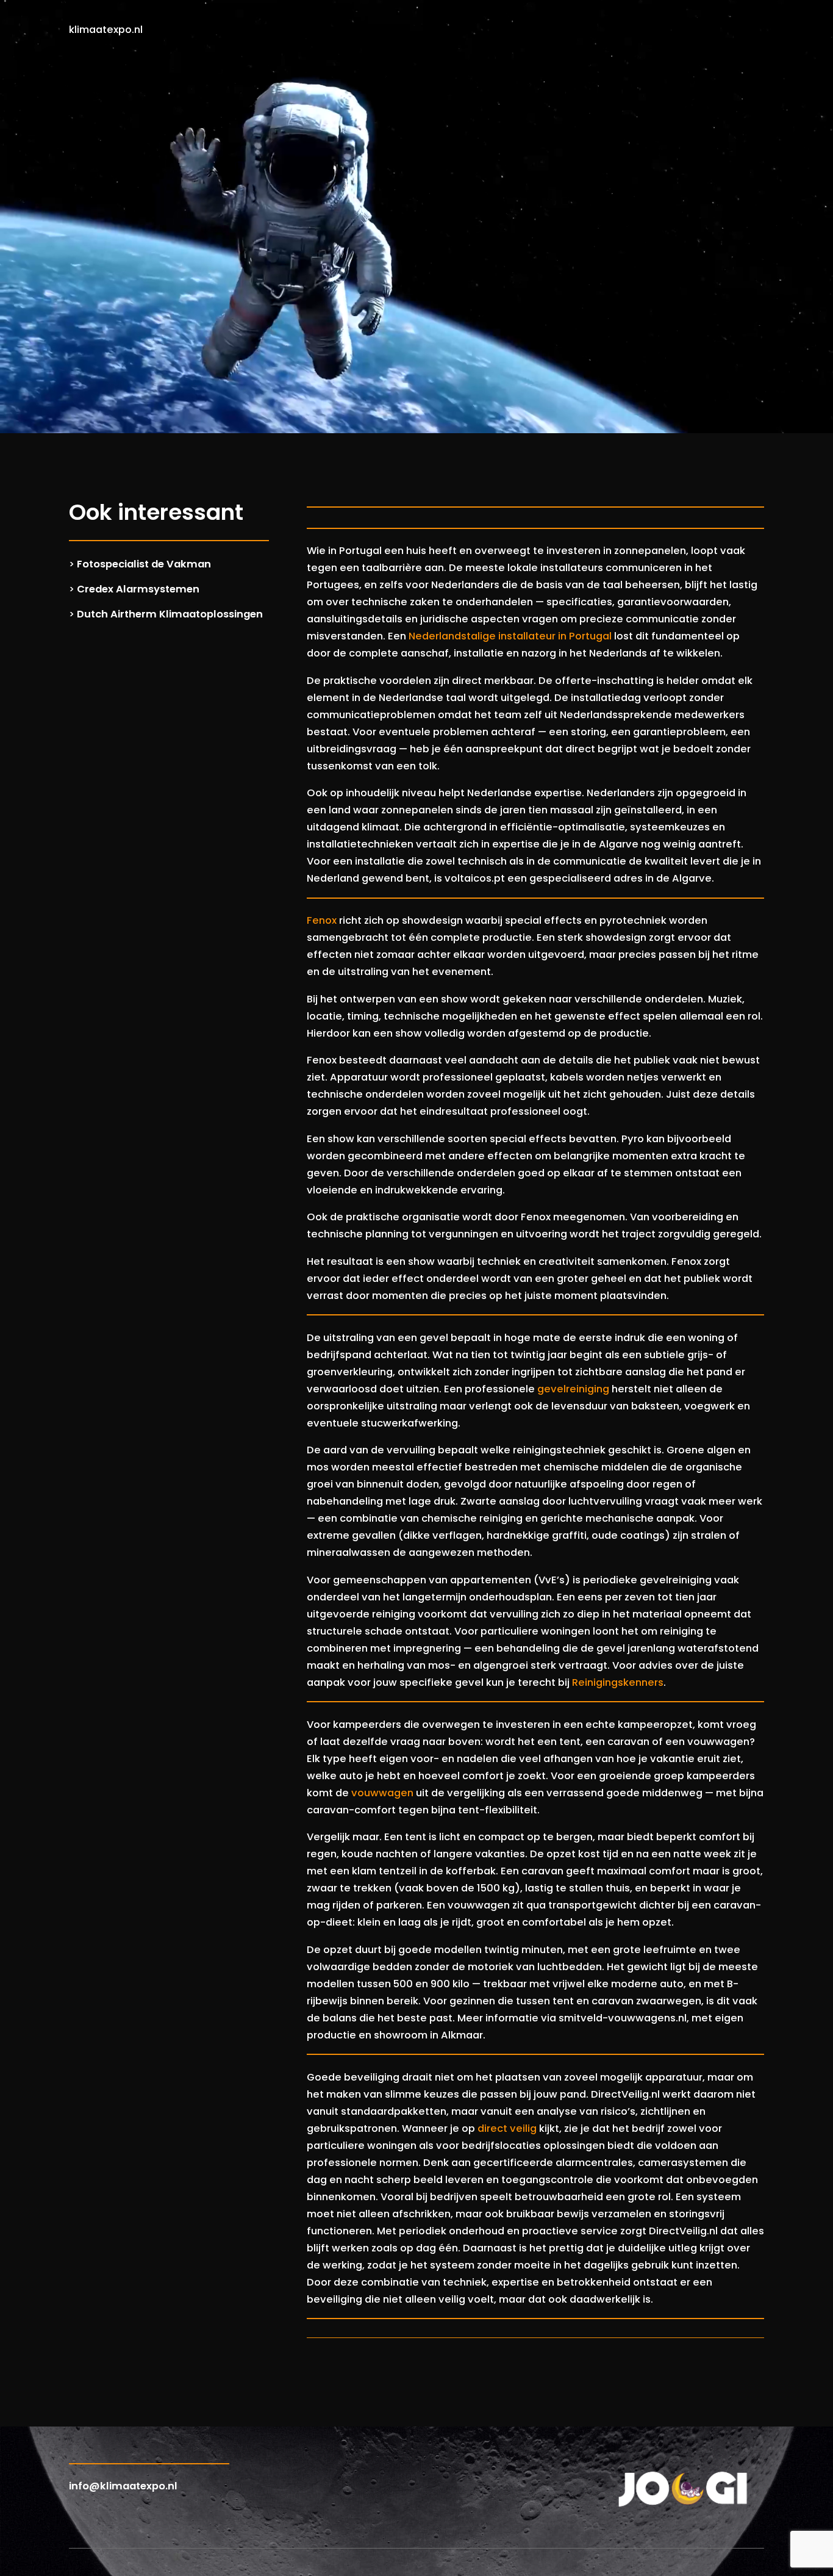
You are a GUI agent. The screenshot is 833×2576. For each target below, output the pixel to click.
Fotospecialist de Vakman (144, 564)
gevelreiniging (573, 1389)
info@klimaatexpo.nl (123, 2486)
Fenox (322, 920)
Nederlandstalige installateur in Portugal (510, 636)
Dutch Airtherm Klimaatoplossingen (170, 614)
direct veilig (507, 2128)
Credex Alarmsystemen (138, 589)
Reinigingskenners (618, 1682)
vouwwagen (382, 1793)
